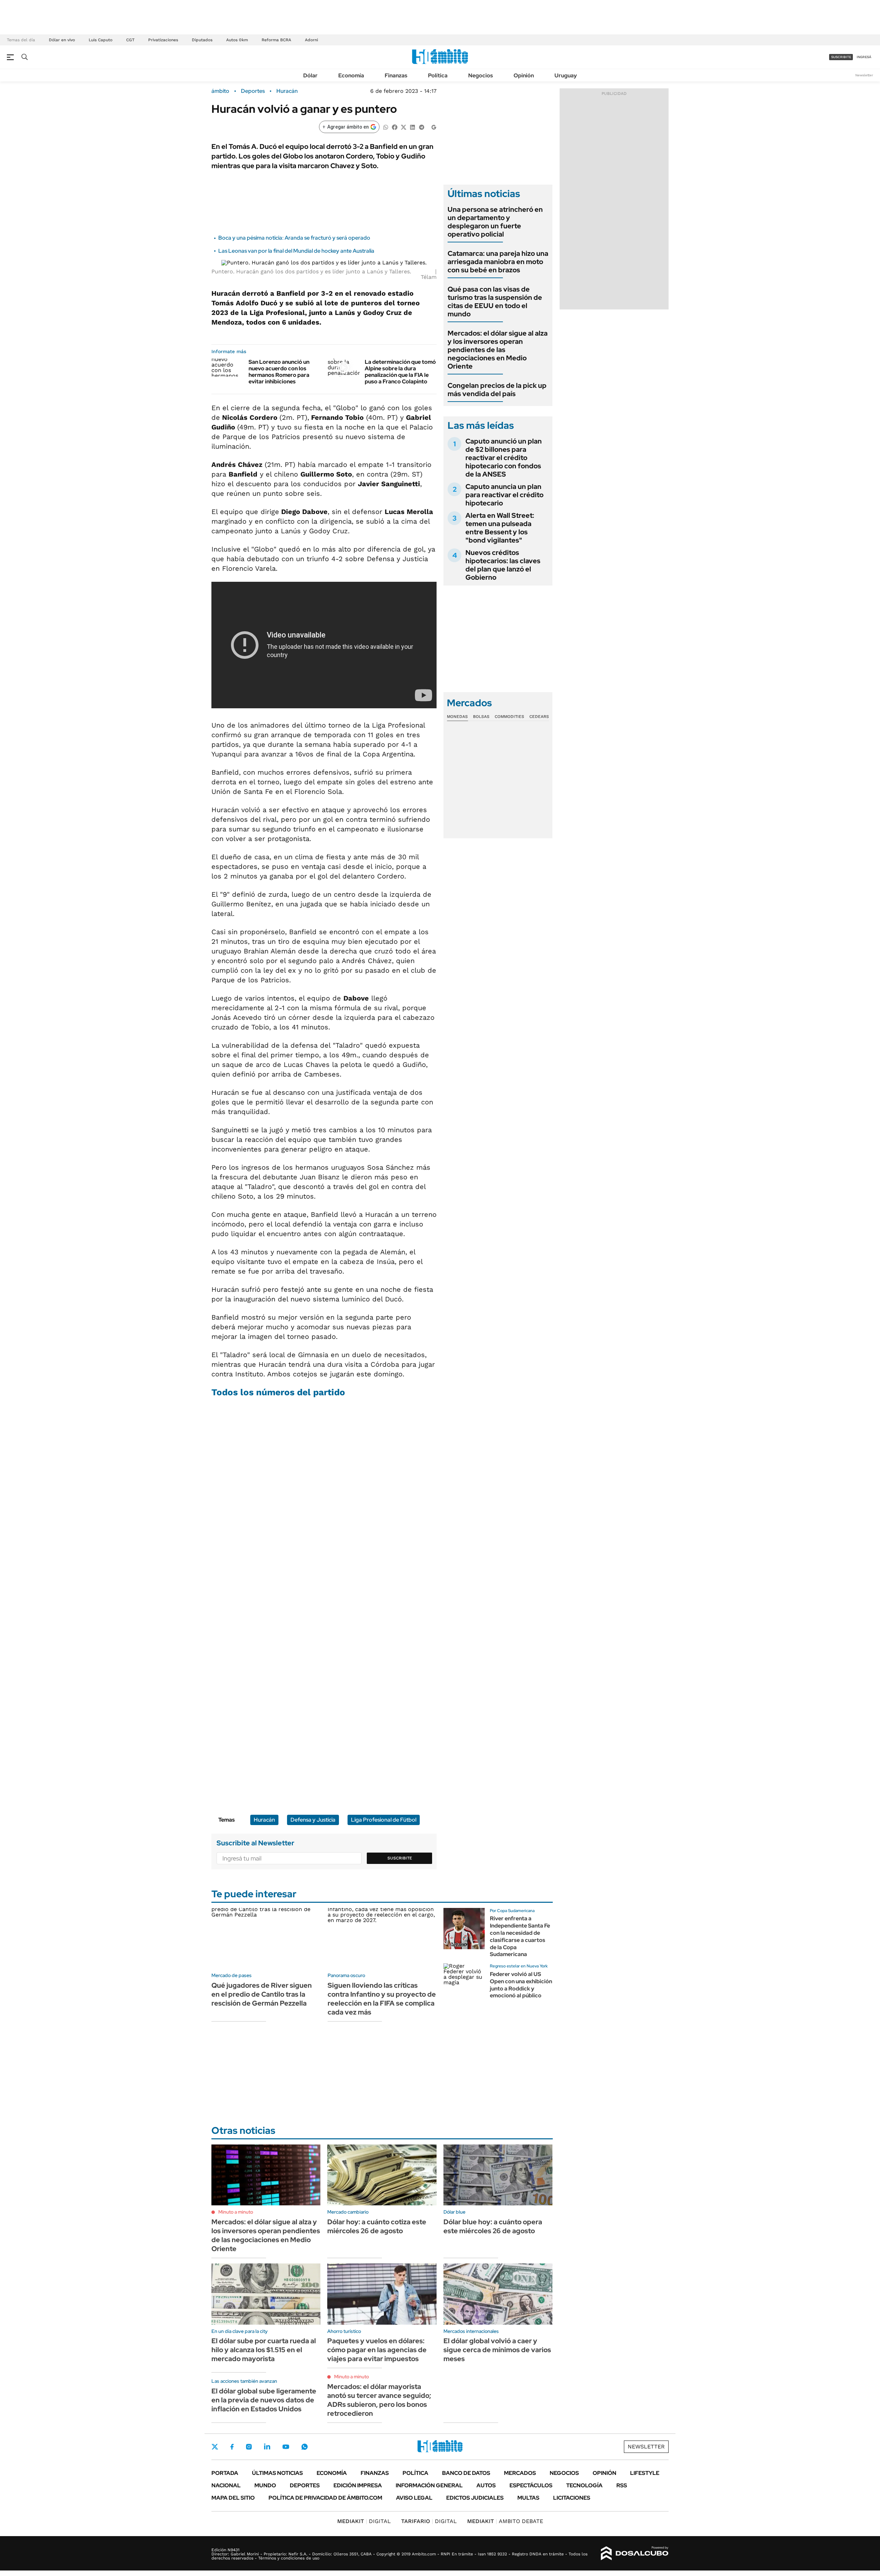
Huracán (287, 91)
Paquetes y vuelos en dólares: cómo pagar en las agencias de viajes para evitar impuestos (377, 2350)
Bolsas (481, 717)
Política (438, 75)
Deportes (253, 91)
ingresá (864, 57)
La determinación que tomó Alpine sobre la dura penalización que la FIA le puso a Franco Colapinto (400, 372)
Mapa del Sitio (233, 2498)
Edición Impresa (358, 2485)
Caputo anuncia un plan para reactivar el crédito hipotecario (504, 495)
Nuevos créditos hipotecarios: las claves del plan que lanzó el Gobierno (503, 565)
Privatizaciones (163, 40)
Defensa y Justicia (313, 1820)
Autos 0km (237, 40)
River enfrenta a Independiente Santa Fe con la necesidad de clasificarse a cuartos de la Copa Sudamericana (520, 1936)
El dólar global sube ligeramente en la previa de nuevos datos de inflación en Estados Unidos (264, 2400)
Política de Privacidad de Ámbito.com (325, 2498)
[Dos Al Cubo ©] (635, 2553)
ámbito (220, 91)
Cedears (539, 717)
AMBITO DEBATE (505, 2521)
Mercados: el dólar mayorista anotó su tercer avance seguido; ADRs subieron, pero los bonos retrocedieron (379, 2400)
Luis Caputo (101, 40)
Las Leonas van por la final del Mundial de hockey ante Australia (296, 251)
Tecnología (584, 2485)
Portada (225, 2473)
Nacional (226, 2485)
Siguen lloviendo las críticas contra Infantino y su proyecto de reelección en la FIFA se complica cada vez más (382, 1999)
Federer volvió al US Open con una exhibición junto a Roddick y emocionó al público (521, 1985)
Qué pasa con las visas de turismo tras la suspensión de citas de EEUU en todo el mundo (495, 302)
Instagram (249, 2447)
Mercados (520, 2473)
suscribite (841, 57)
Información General (429, 2485)
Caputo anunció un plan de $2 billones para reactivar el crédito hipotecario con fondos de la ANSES (504, 458)
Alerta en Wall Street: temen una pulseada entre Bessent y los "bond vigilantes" (500, 528)
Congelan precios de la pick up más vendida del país (497, 390)
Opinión (524, 75)
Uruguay (566, 75)
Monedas (457, 717)
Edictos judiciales (475, 2498)
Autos (486, 2485)
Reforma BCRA (276, 40)
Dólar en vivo (62, 40)
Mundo (265, 2485)
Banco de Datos (466, 2473)
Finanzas (396, 75)
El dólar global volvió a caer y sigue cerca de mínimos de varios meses (497, 2350)
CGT (130, 40)
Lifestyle (645, 2473)
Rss (622, 2485)
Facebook (232, 2447)
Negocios (481, 75)
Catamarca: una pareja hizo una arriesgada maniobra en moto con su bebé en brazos (498, 262)
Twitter (215, 2447)
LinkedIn (267, 2447)
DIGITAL (364, 2521)
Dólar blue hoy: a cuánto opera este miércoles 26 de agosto (493, 2226)
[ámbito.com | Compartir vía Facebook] (395, 127)
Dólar (310, 75)
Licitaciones (572, 2498)
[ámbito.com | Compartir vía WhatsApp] (386, 127)
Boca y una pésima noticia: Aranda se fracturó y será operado (294, 238)
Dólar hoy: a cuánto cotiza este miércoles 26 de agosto (377, 2226)
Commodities (509, 717)
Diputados (202, 40)
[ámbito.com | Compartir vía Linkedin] (412, 127)
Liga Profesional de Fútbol (384, 1820)
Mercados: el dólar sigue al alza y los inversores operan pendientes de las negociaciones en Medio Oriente (498, 350)
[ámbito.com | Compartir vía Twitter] (404, 127)
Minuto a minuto (236, 2212)
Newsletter (864, 75)
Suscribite (400, 1858)
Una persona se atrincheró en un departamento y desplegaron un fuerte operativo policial (495, 222)
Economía (351, 75)
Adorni (311, 40)
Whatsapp (305, 2447)
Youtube (286, 2447)
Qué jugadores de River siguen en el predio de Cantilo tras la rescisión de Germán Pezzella (262, 1994)
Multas (528, 2498)
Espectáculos (531, 2485)
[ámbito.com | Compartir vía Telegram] (421, 127)
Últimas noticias (277, 2473)
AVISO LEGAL (414, 2498)
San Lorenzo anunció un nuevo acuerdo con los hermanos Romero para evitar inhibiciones (279, 372)
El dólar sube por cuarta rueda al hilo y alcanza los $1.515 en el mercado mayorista (264, 2350)
